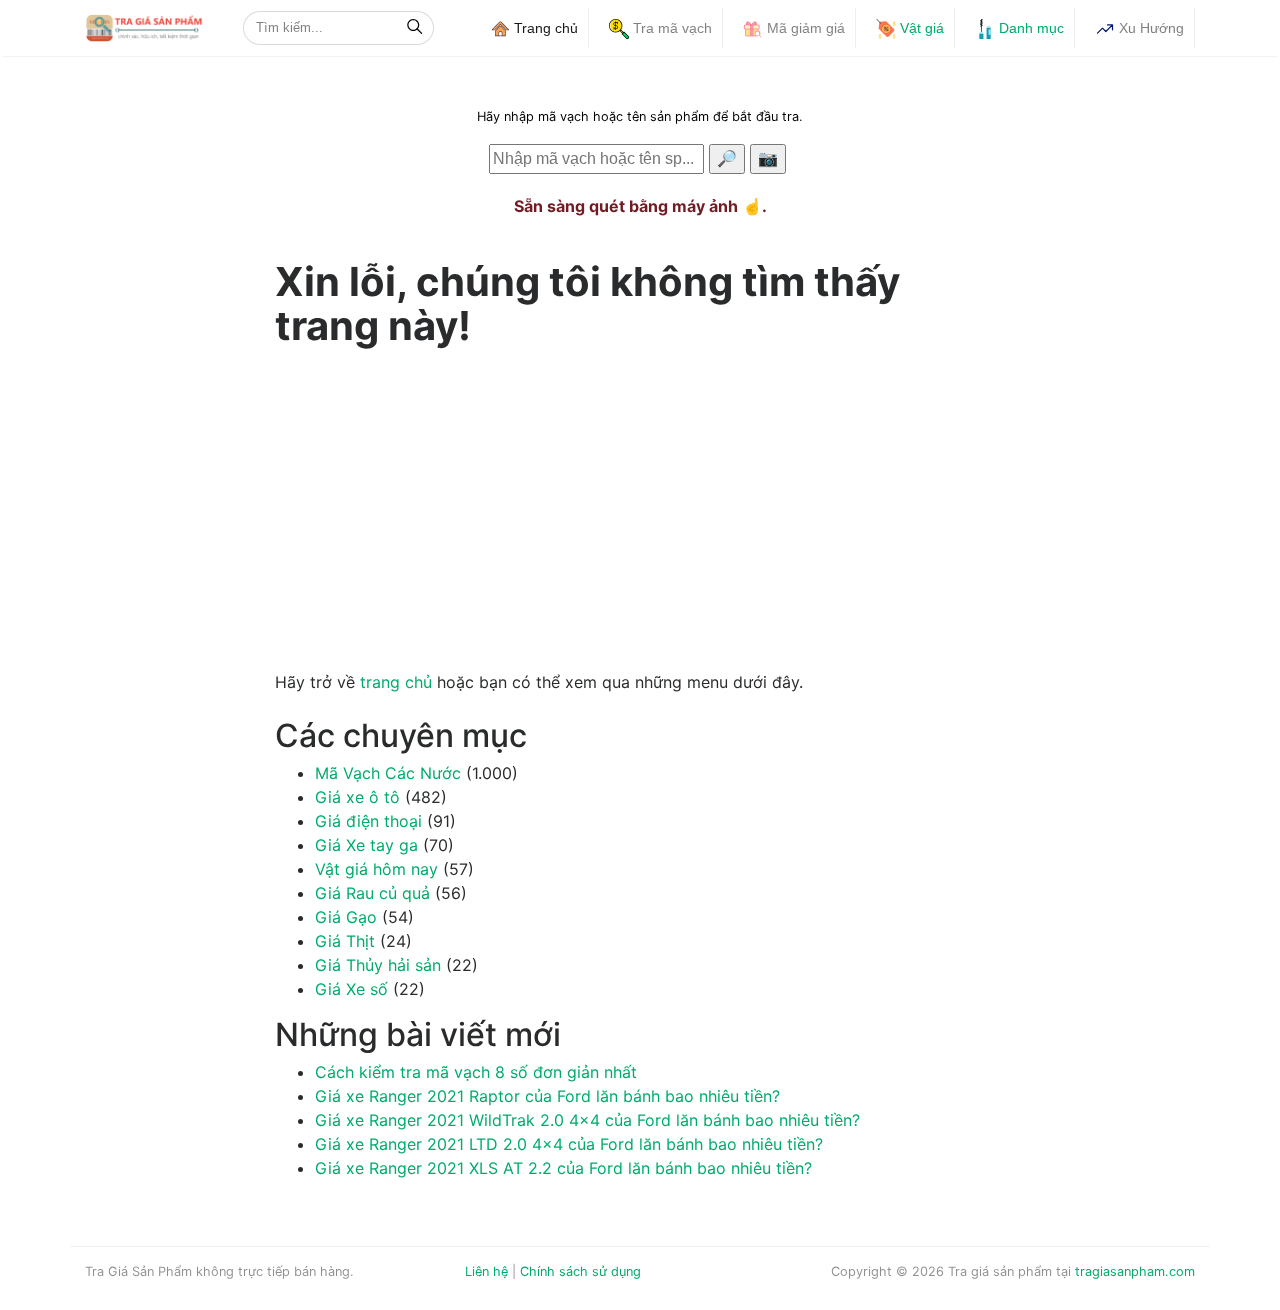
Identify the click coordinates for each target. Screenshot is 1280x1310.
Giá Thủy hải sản (378, 965)
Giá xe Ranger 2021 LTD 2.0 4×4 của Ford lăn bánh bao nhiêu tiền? (569, 1144)
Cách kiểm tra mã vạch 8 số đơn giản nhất (476, 1072)
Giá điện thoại (368, 821)
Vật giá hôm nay (376, 869)
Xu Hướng (1149, 28)
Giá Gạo (346, 917)
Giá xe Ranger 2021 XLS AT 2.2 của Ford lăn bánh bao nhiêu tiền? (563, 1168)
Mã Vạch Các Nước (388, 773)
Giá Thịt (345, 941)
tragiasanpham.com (1135, 1271)
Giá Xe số (351, 989)
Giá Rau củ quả (372, 893)
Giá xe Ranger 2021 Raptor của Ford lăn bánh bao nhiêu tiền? (547, 1096)
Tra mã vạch (670, 28)
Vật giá (920, 28)
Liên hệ (486, 1271)
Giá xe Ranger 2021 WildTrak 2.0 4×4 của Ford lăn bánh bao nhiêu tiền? (587, 1120)
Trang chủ (544, 28)
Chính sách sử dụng (580, 1271)
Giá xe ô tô (357, 797)
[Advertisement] (640, 504)
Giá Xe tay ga (366, 845)
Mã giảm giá (804, 28)
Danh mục (1029, 28)
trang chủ (396, 682)
